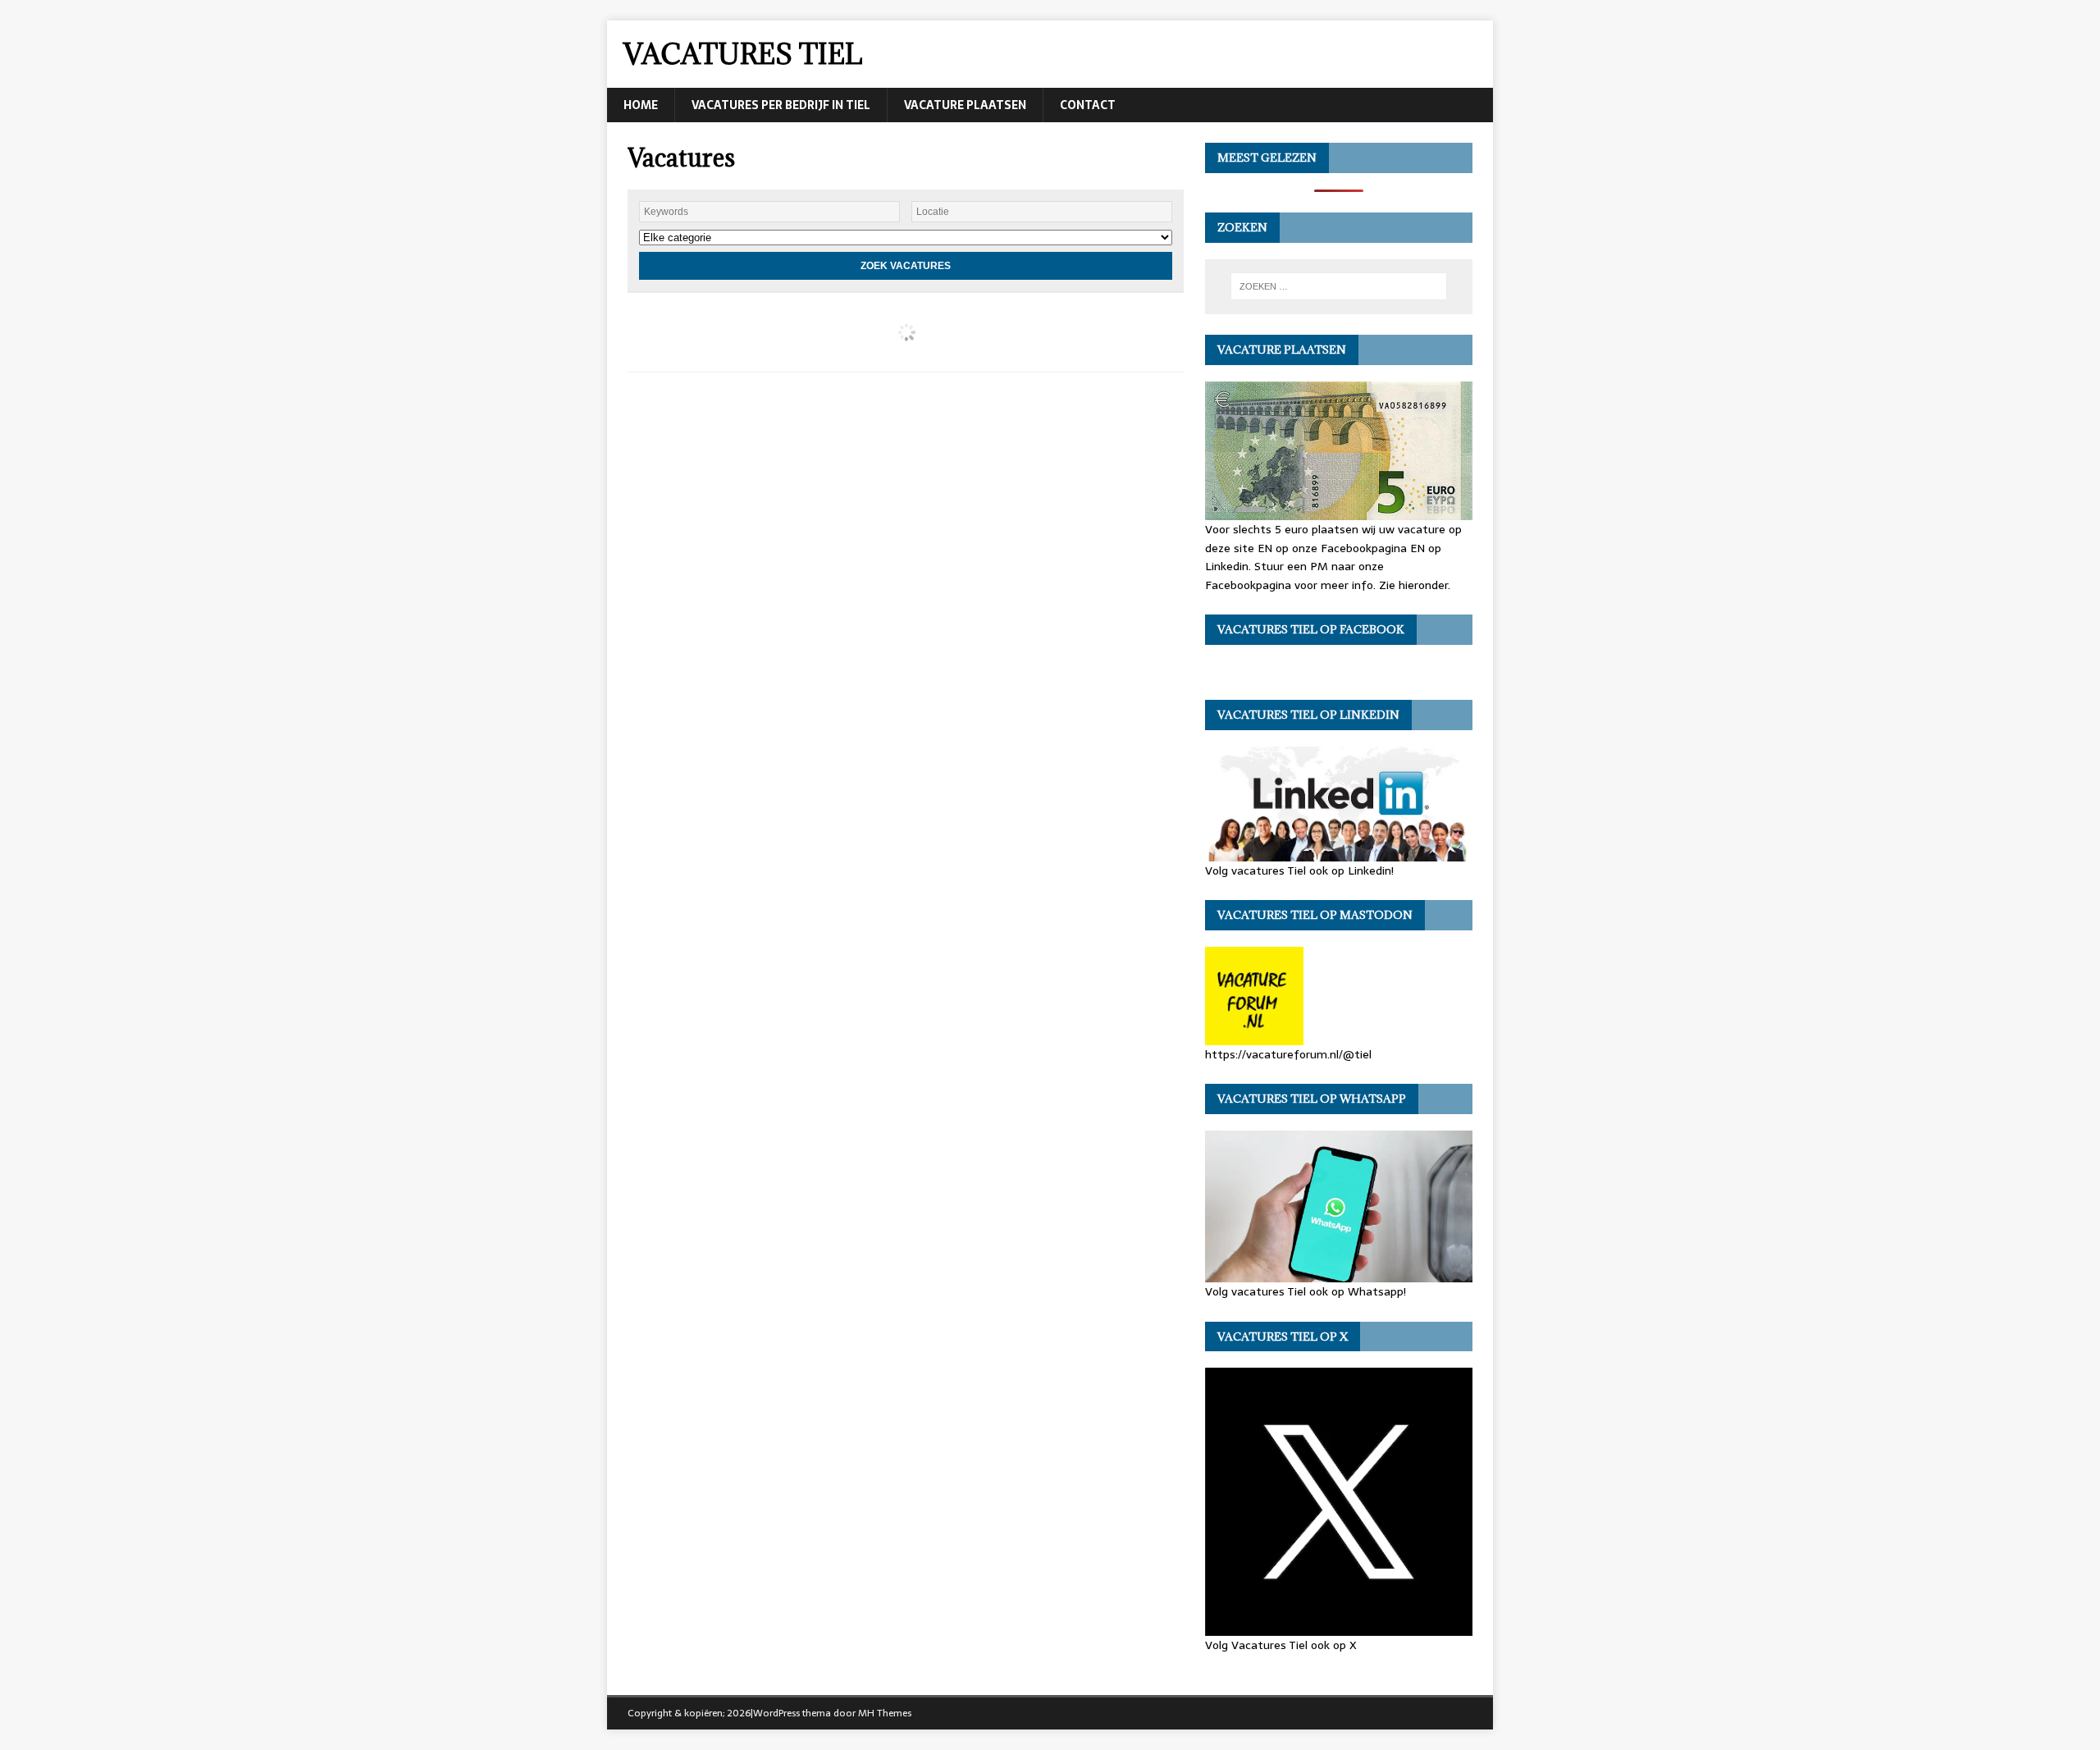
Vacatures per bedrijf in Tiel (781, 105)
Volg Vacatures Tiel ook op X (1281, 1645)
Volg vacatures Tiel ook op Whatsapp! (1306, 1291)
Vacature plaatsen (965, 105)
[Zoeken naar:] (1339, 286)
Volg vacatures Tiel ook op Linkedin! (1299, 870)
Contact (1088, 105)
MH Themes (885, 1713)
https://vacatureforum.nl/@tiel (1288, 1054)
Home (641, 105)
